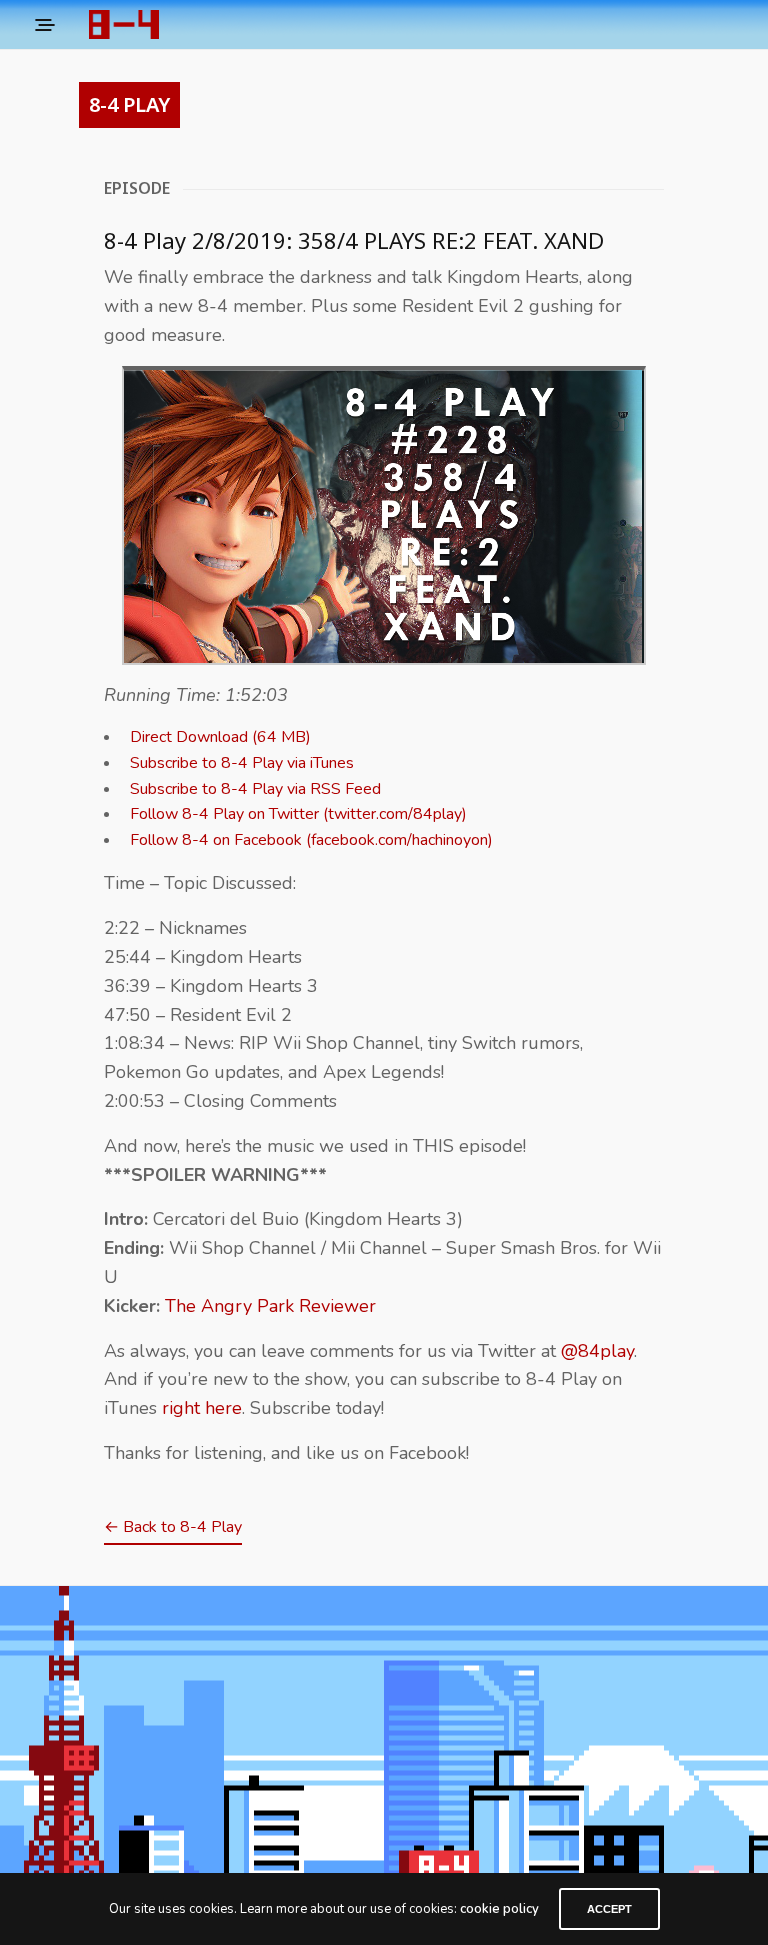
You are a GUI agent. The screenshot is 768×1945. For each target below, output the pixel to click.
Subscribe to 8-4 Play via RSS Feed (255, 789)
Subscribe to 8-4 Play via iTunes (242, 763)
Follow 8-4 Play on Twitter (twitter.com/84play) (298, 814)
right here (202, 1408)
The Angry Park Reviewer (270, 1306)
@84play (597, 1351)
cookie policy (499, 1909)
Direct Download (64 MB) (220, 737)
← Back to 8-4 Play (173, 1527)
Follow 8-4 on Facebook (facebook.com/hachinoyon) (311, 840)
